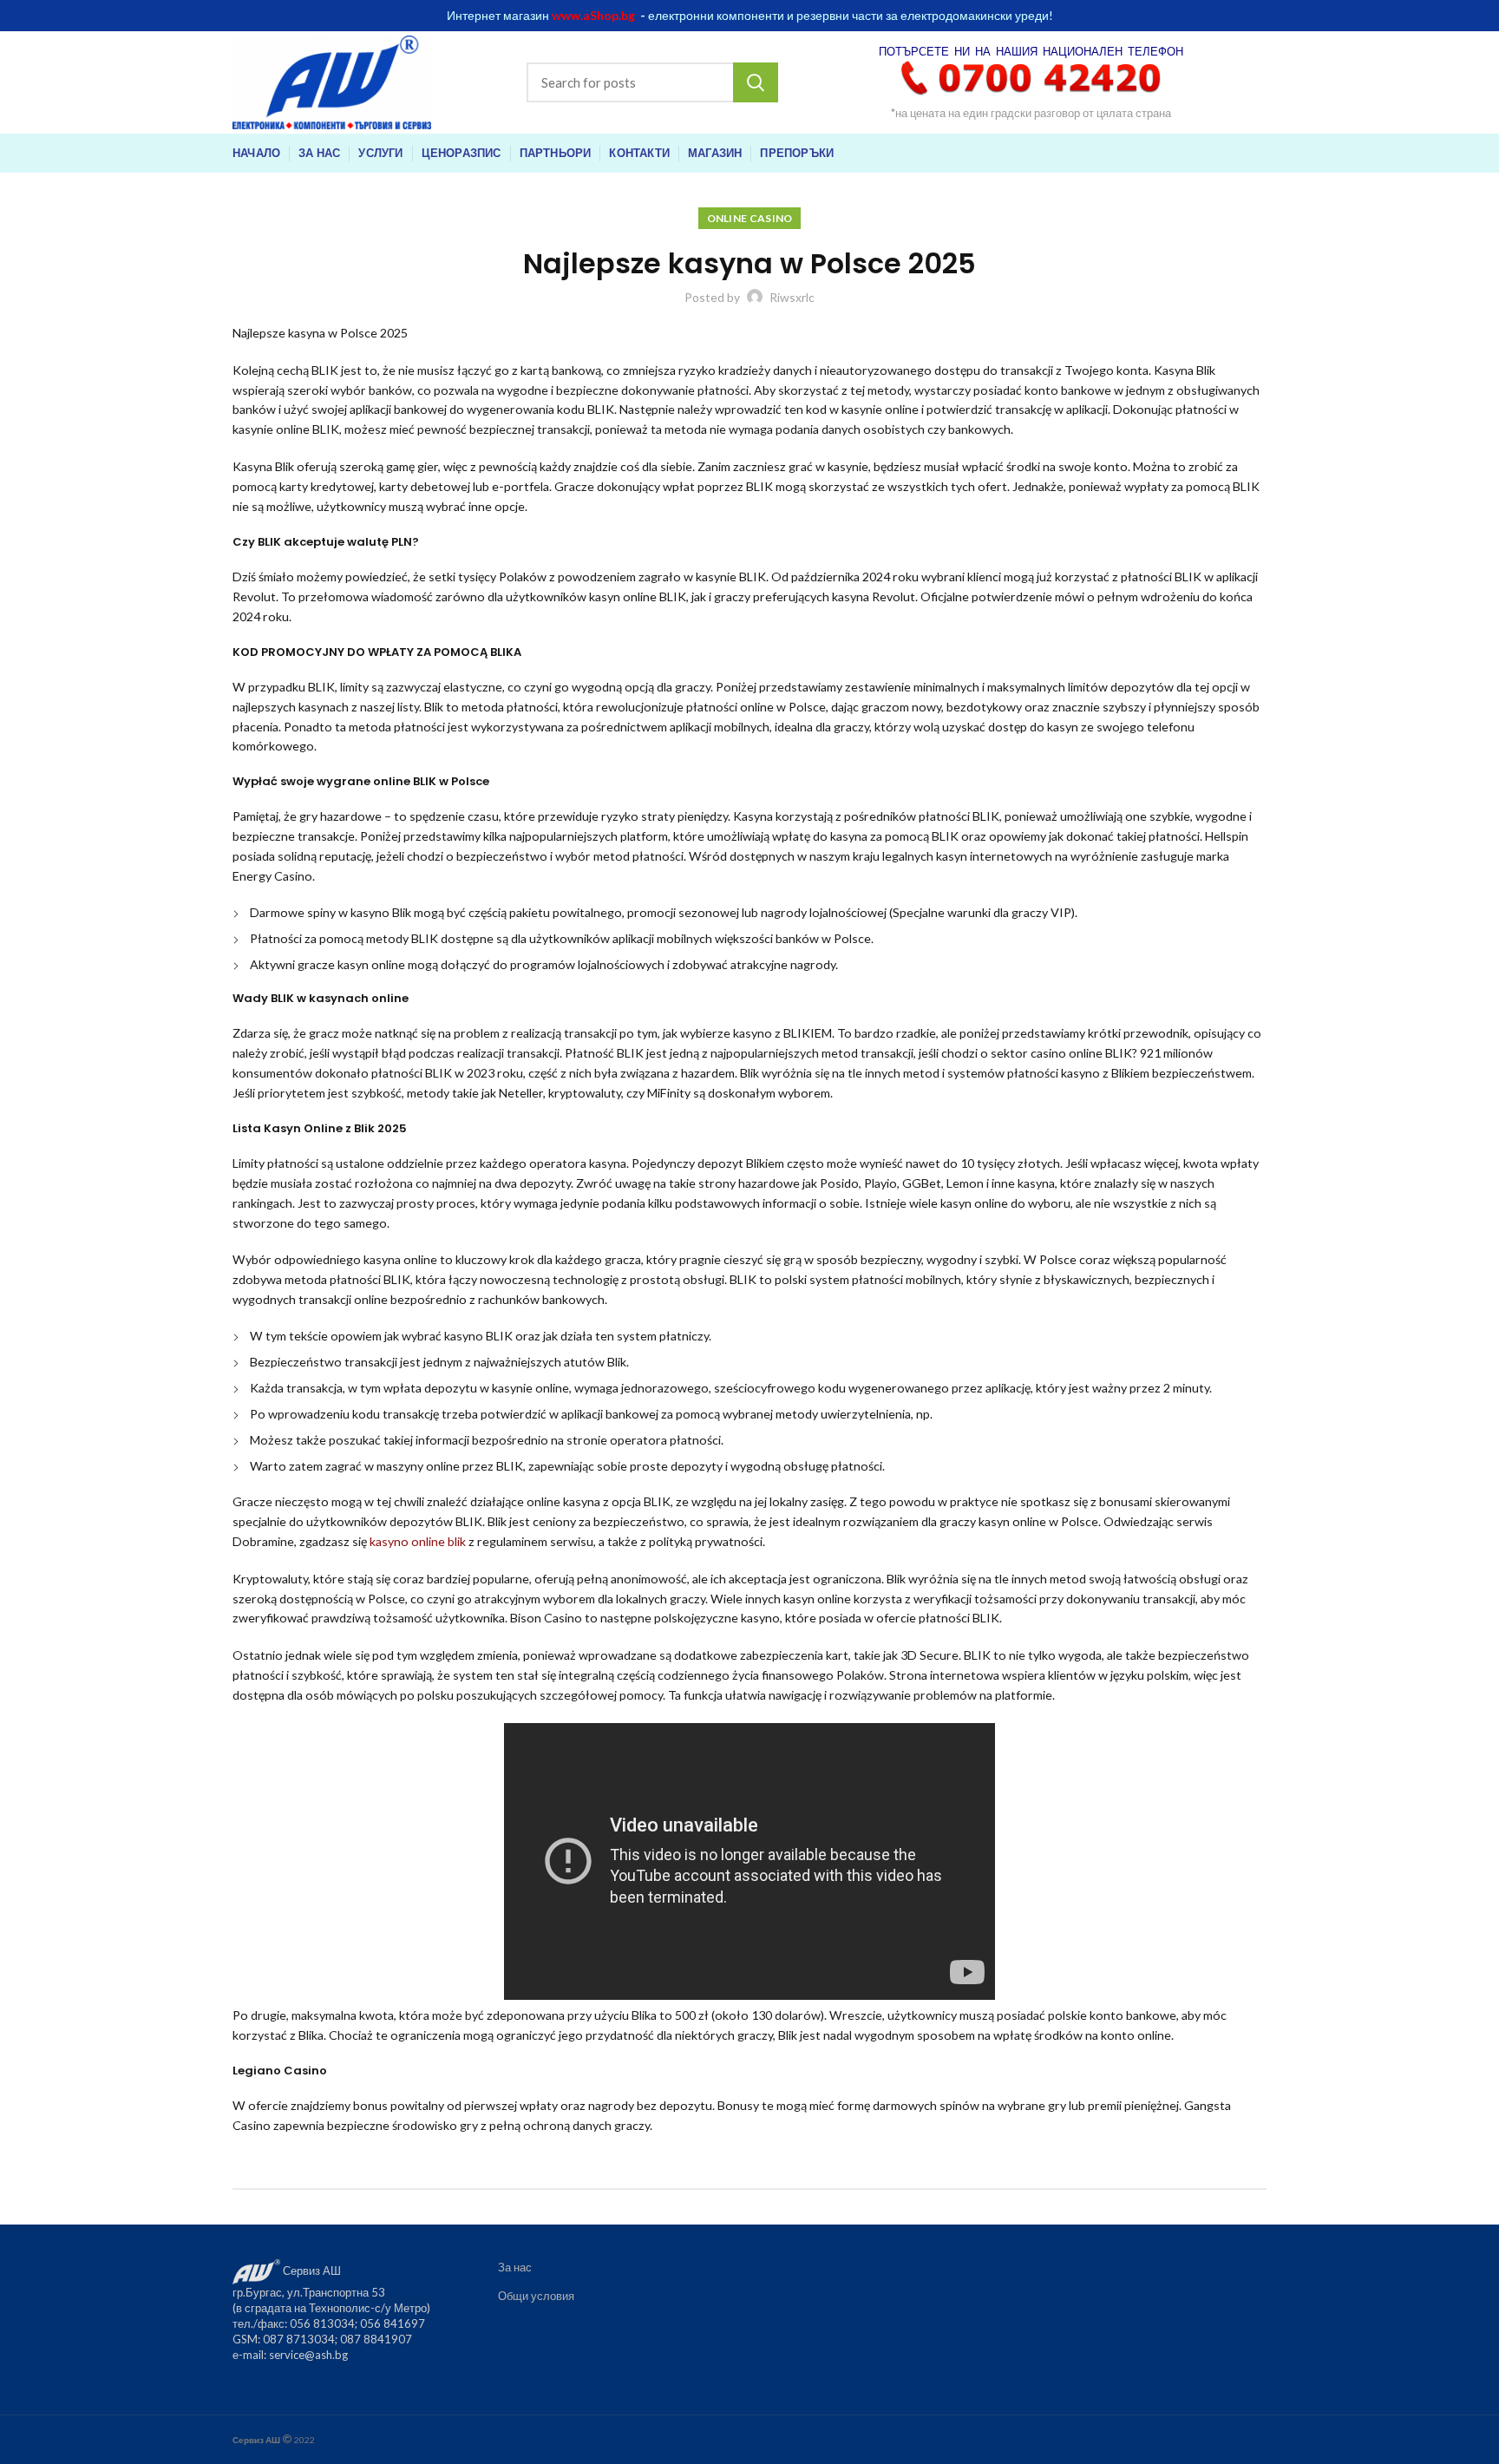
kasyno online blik (418, 1541)
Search (756, 82)
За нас (515, 2267)
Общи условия (536, 2296)
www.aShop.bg (593, 15)
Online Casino (750, 218)
